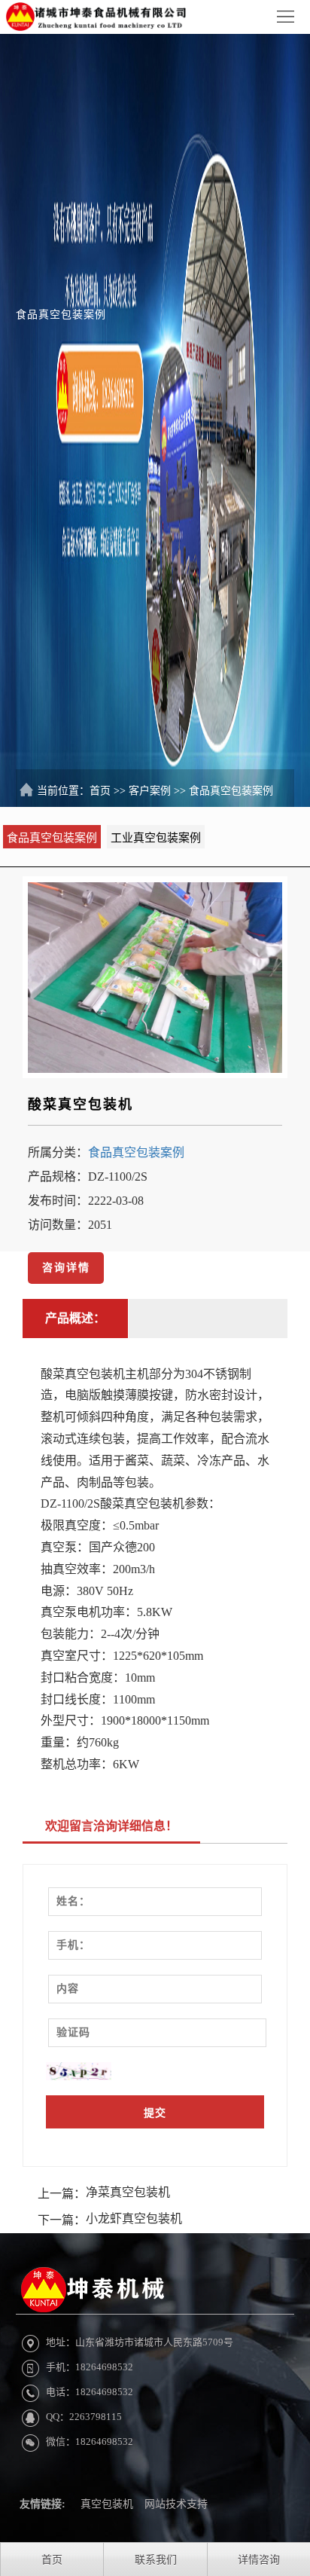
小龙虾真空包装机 (134, 2218)
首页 (100, 791)
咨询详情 (66, 1268)
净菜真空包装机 (128, 2192)
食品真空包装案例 (231, 791)
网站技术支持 (176, 2504)
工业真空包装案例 (156, 838)
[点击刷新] (79, 2071)
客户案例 (150, 791)
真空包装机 (107, 2504)
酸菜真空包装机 (81, 1105)
